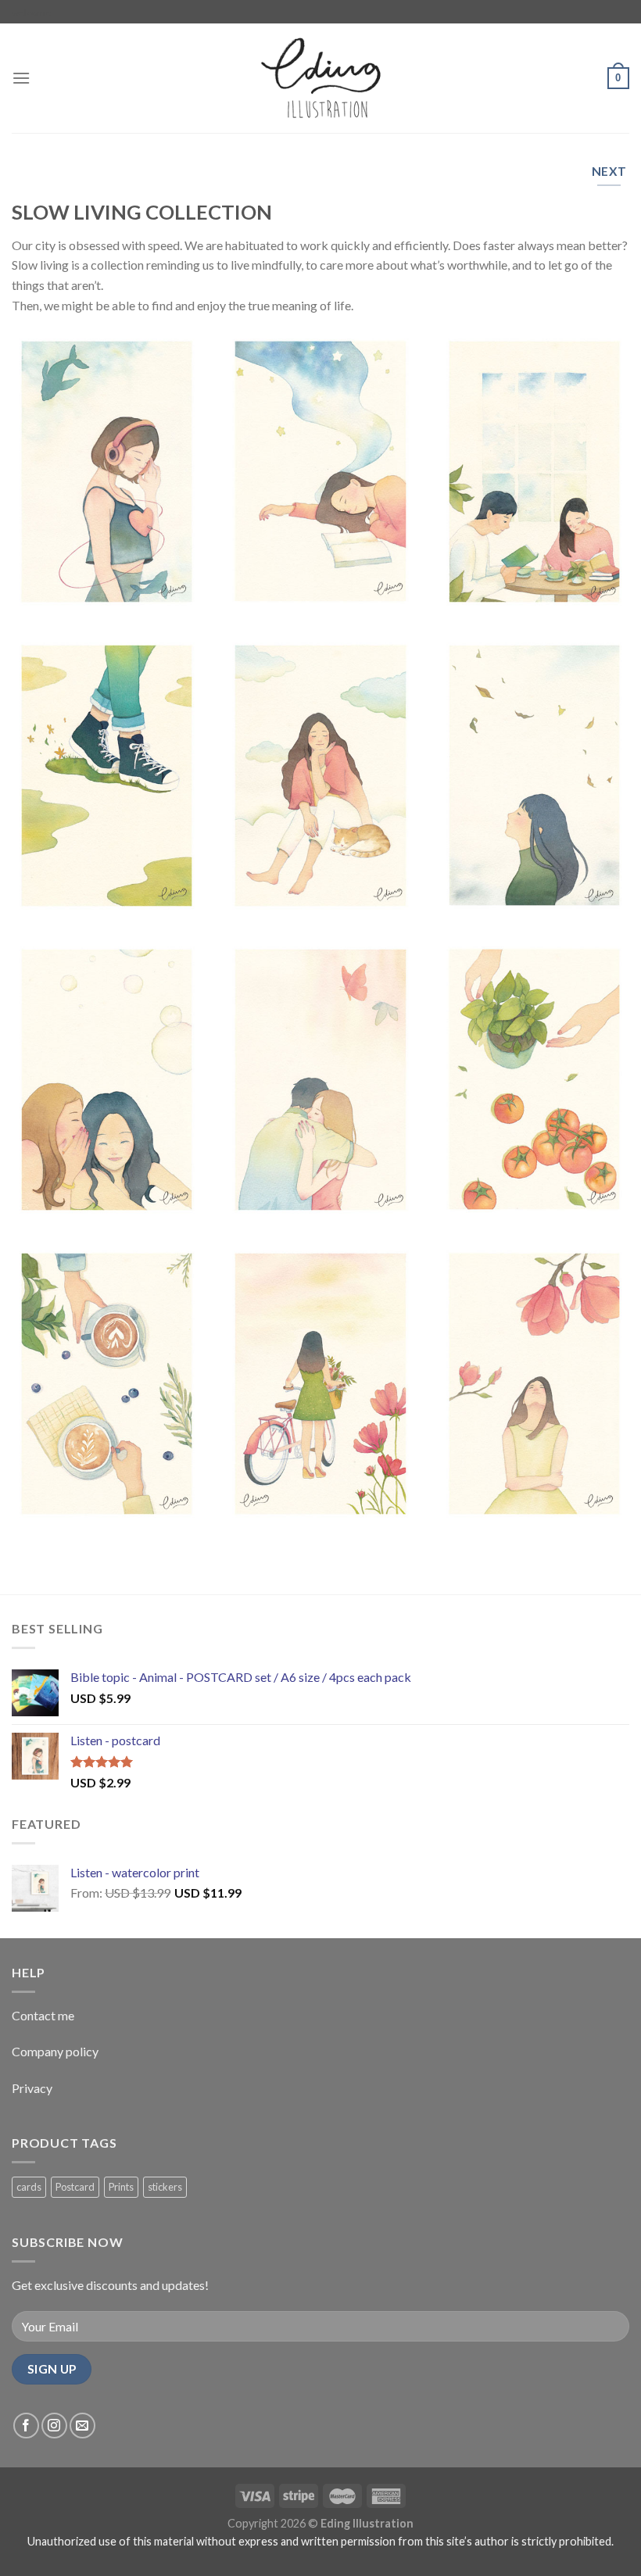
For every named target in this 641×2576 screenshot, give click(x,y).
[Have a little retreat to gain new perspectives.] (320, 776)
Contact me (43, 2015)
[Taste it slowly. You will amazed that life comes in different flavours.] (107, 1384)
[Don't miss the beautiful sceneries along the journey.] (320, 1384)
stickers (165, 2187)
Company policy (55, 2051)
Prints (121, 2187)
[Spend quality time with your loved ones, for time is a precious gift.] (534, 472)
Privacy (32, 2088)
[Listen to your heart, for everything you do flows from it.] (107, 472)
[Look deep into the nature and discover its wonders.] (534, 1384)
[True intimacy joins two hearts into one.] (320, 1080)
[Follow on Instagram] (54, 2426)
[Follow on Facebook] (26, 2426)
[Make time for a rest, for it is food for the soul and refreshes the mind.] (320, 471)
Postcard (75, 2187)
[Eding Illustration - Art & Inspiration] (320, 79)
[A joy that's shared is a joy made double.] (107, 1080)
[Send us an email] (82, 2426)
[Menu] (21, 78)
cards (29, 2187)
